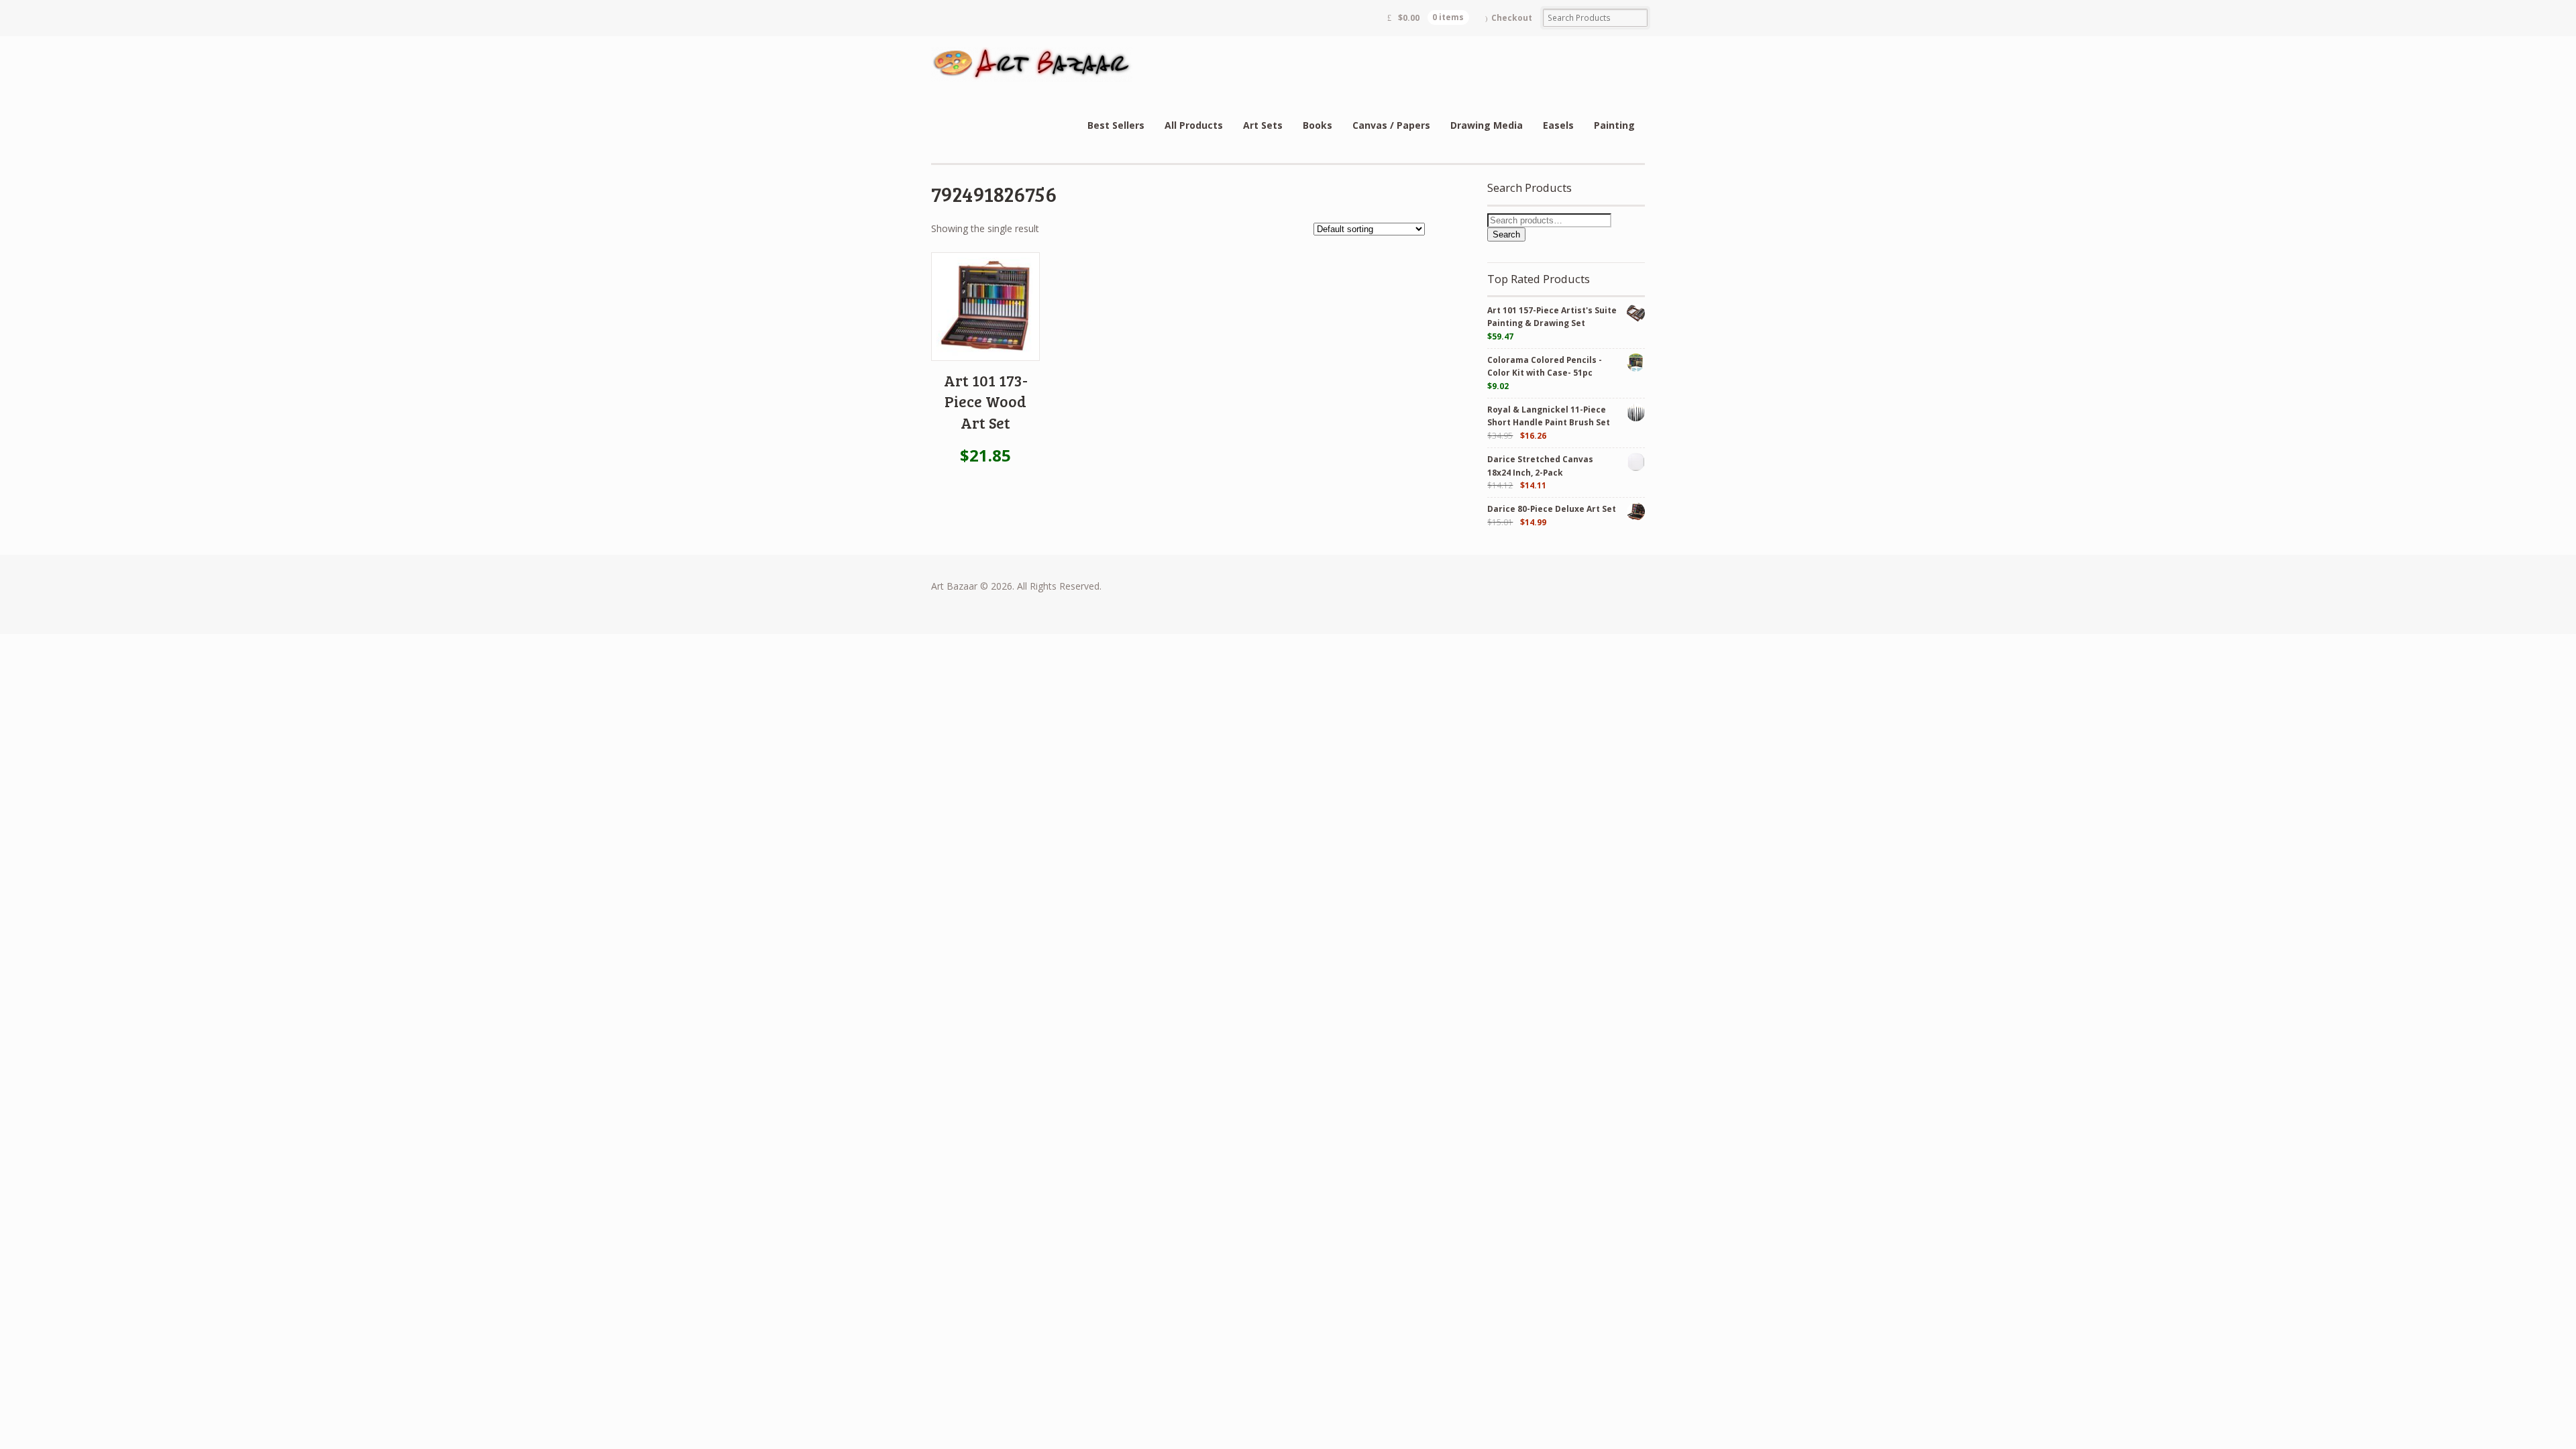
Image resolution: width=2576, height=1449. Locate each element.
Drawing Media (1487, 125)
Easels (1558, 125)
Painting (1614, 125)
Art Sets (1263, 125)
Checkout (1512, 18)
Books (1318, 125)
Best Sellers (1116, 125)
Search (1506, 234)
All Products (1194, 125)
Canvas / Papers (1391, 125)
